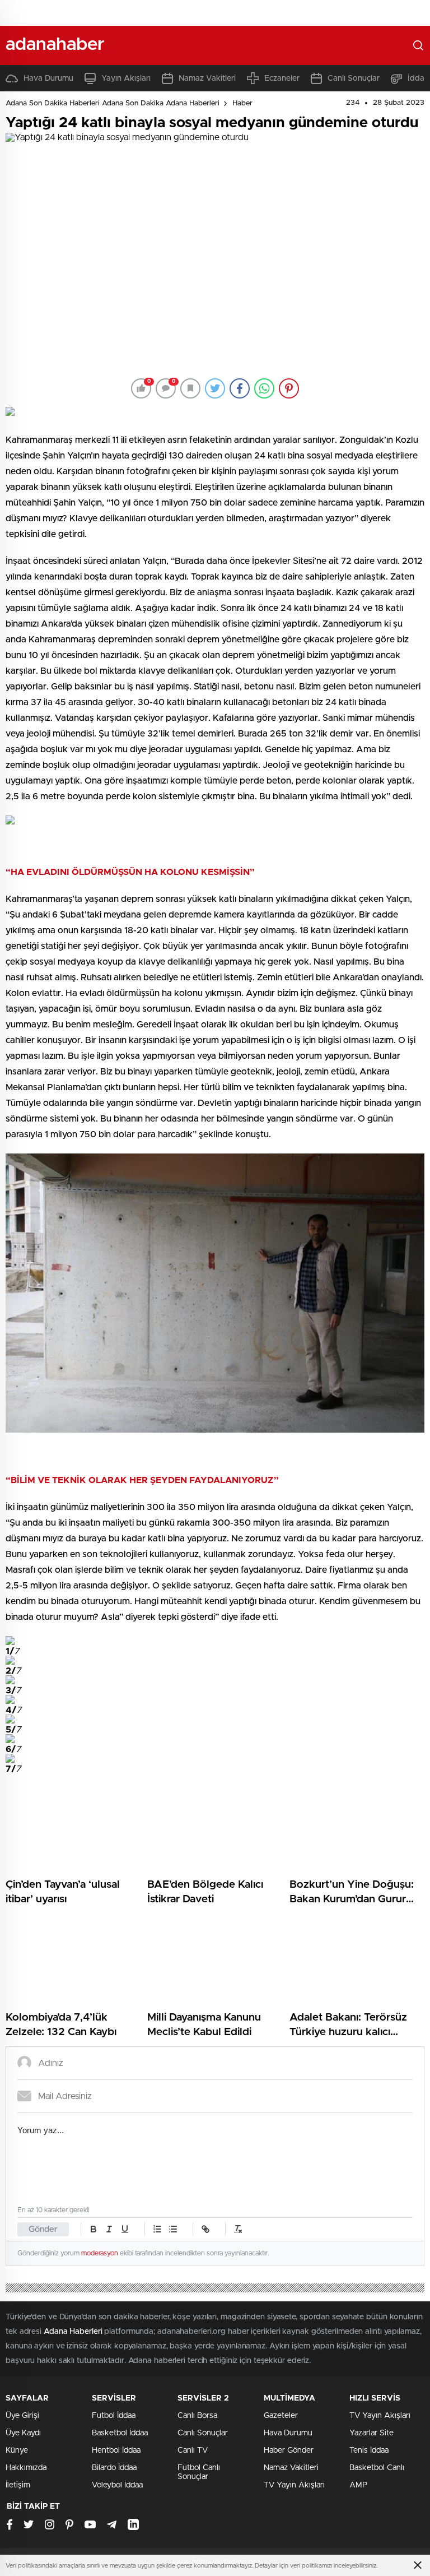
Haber (242, 103)
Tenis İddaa (369, 2450)
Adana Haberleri (73, 2332)
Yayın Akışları (126, 78)
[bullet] (173, 2229)
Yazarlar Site (371, 2433)
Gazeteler (281, 2416)
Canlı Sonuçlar (354, 78)
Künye (17, 2450)
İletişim (18, 2485)
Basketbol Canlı (377, 2468)
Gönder (43, 2229)
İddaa (418, 78)
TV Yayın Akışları (294, 2485)
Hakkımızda (26, 2468)
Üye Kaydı (23, 2433)
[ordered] (157, 2229)
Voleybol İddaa (117, 2485)
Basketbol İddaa (120, 2433)
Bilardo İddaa (114, 2468)
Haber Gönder (289, 2450)
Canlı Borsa (197, 2416)
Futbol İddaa (114, 2416)
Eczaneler (282, 78)
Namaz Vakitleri (207, 78)
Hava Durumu (48, 78)
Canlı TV (193, 2450)
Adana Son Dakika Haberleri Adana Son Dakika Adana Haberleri (113, 103)
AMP (358, 2485)
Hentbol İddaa (116, 2450)
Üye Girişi (22, 2416)
